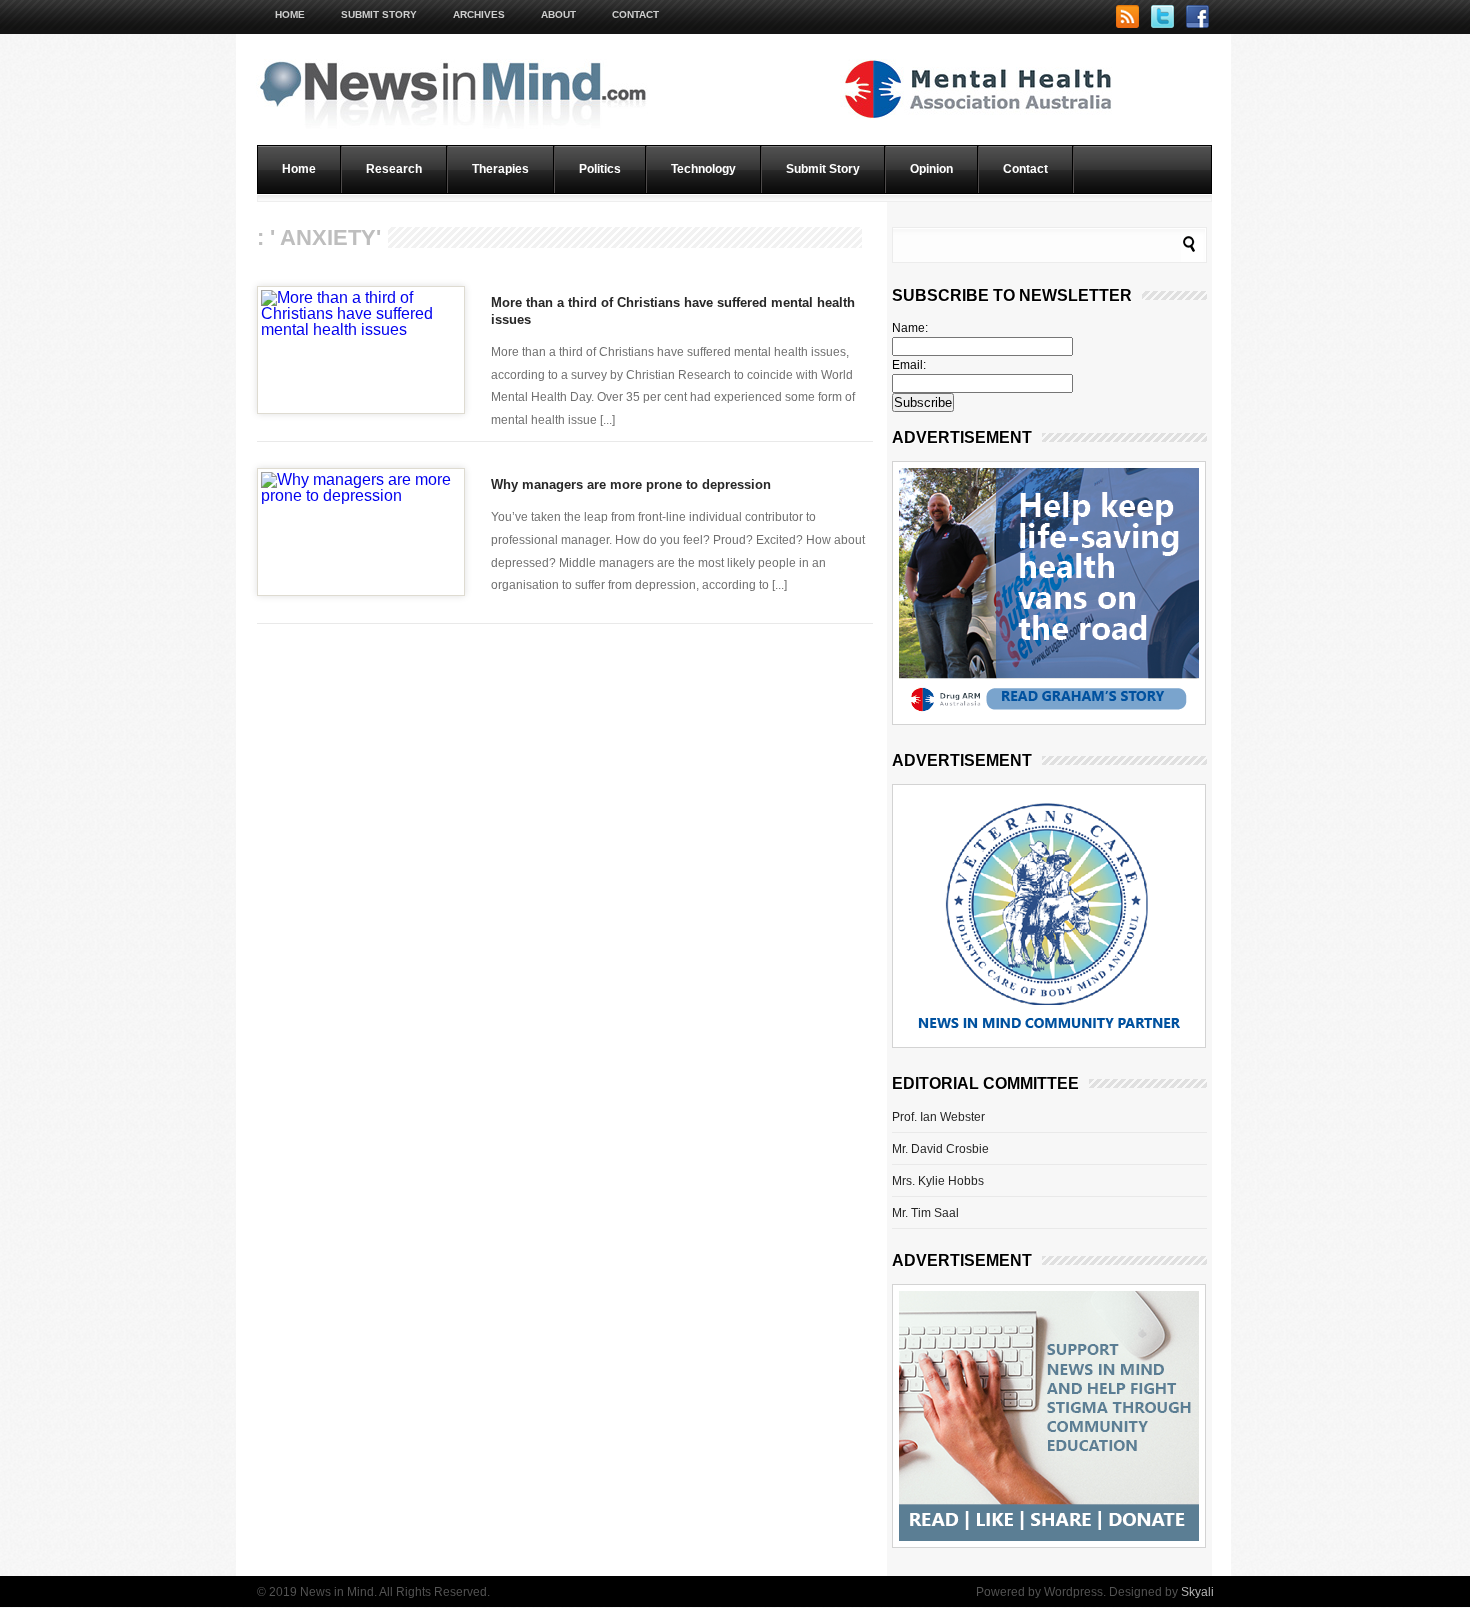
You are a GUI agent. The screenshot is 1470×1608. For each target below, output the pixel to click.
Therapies (500, 169)
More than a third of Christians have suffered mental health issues (673, 311)
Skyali (1197, 1592)
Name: (910, 328)
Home (290, 14)
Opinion (931, 169)
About (558, 14)
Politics (600, 169)
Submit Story (379, 14)
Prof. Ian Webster (938, 1117)
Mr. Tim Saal (925, 1213)
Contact (635, 14)
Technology (703, 169)
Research (394, 169)
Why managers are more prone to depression (631, 484)
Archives (479, 14)
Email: (909, 365)
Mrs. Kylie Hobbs (938, 1181)
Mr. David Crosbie (940, 1149)
